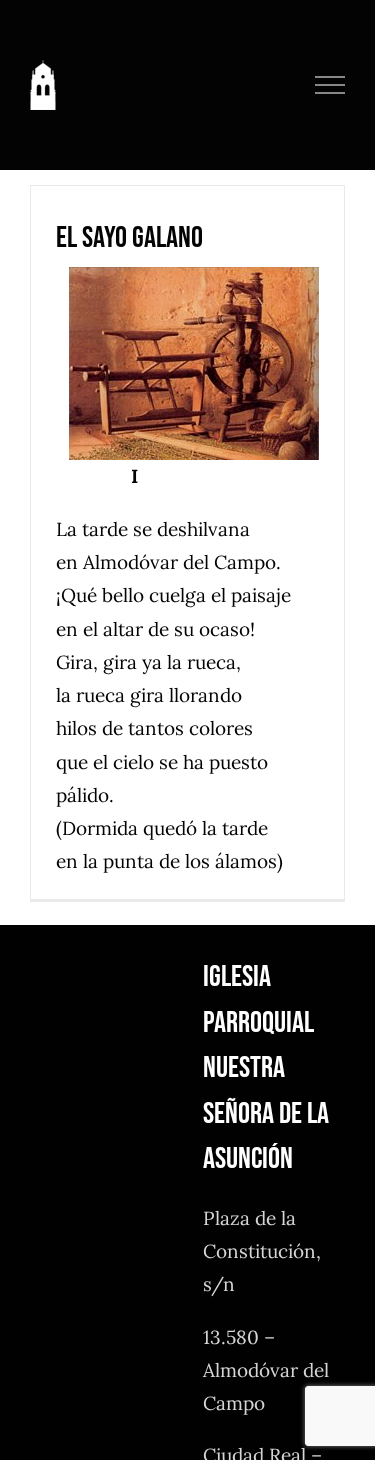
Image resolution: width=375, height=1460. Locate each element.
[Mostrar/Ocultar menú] (330, 85)
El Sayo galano (129, 238)
